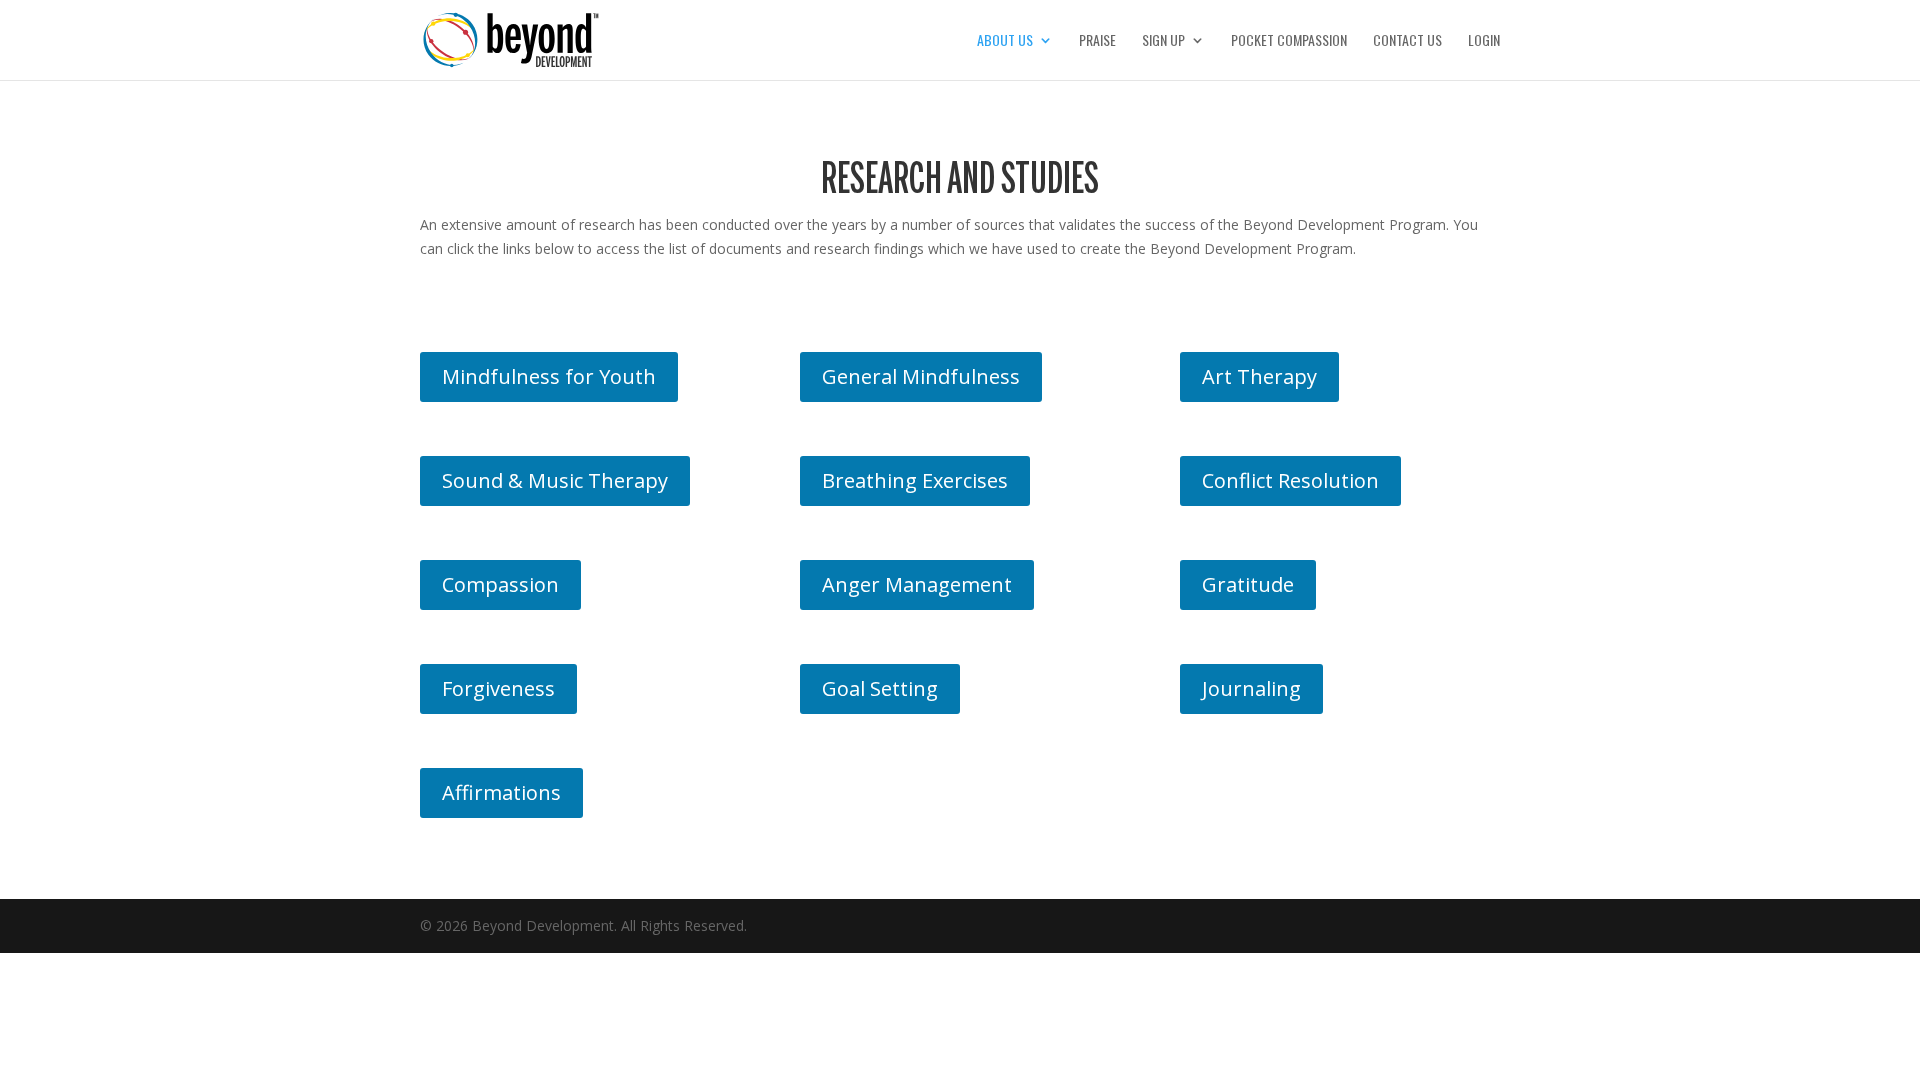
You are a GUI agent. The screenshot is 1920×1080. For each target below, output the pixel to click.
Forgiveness (498, 688)
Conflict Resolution (1290, 480)
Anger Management (917, 584)
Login (1484, 41)
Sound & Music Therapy (555, 480)
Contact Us (1407, 41)
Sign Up (1163, 41)
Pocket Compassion (1289, 41)
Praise (1097, 41)
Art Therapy (1259, 376)
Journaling (1251, 688)
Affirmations (501, 792)
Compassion (500, 584)
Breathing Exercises (915, 480)
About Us (1005, 41)
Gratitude (1248, 584)
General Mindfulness (921, 376)
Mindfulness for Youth (549, 376)
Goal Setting (880, 688)
